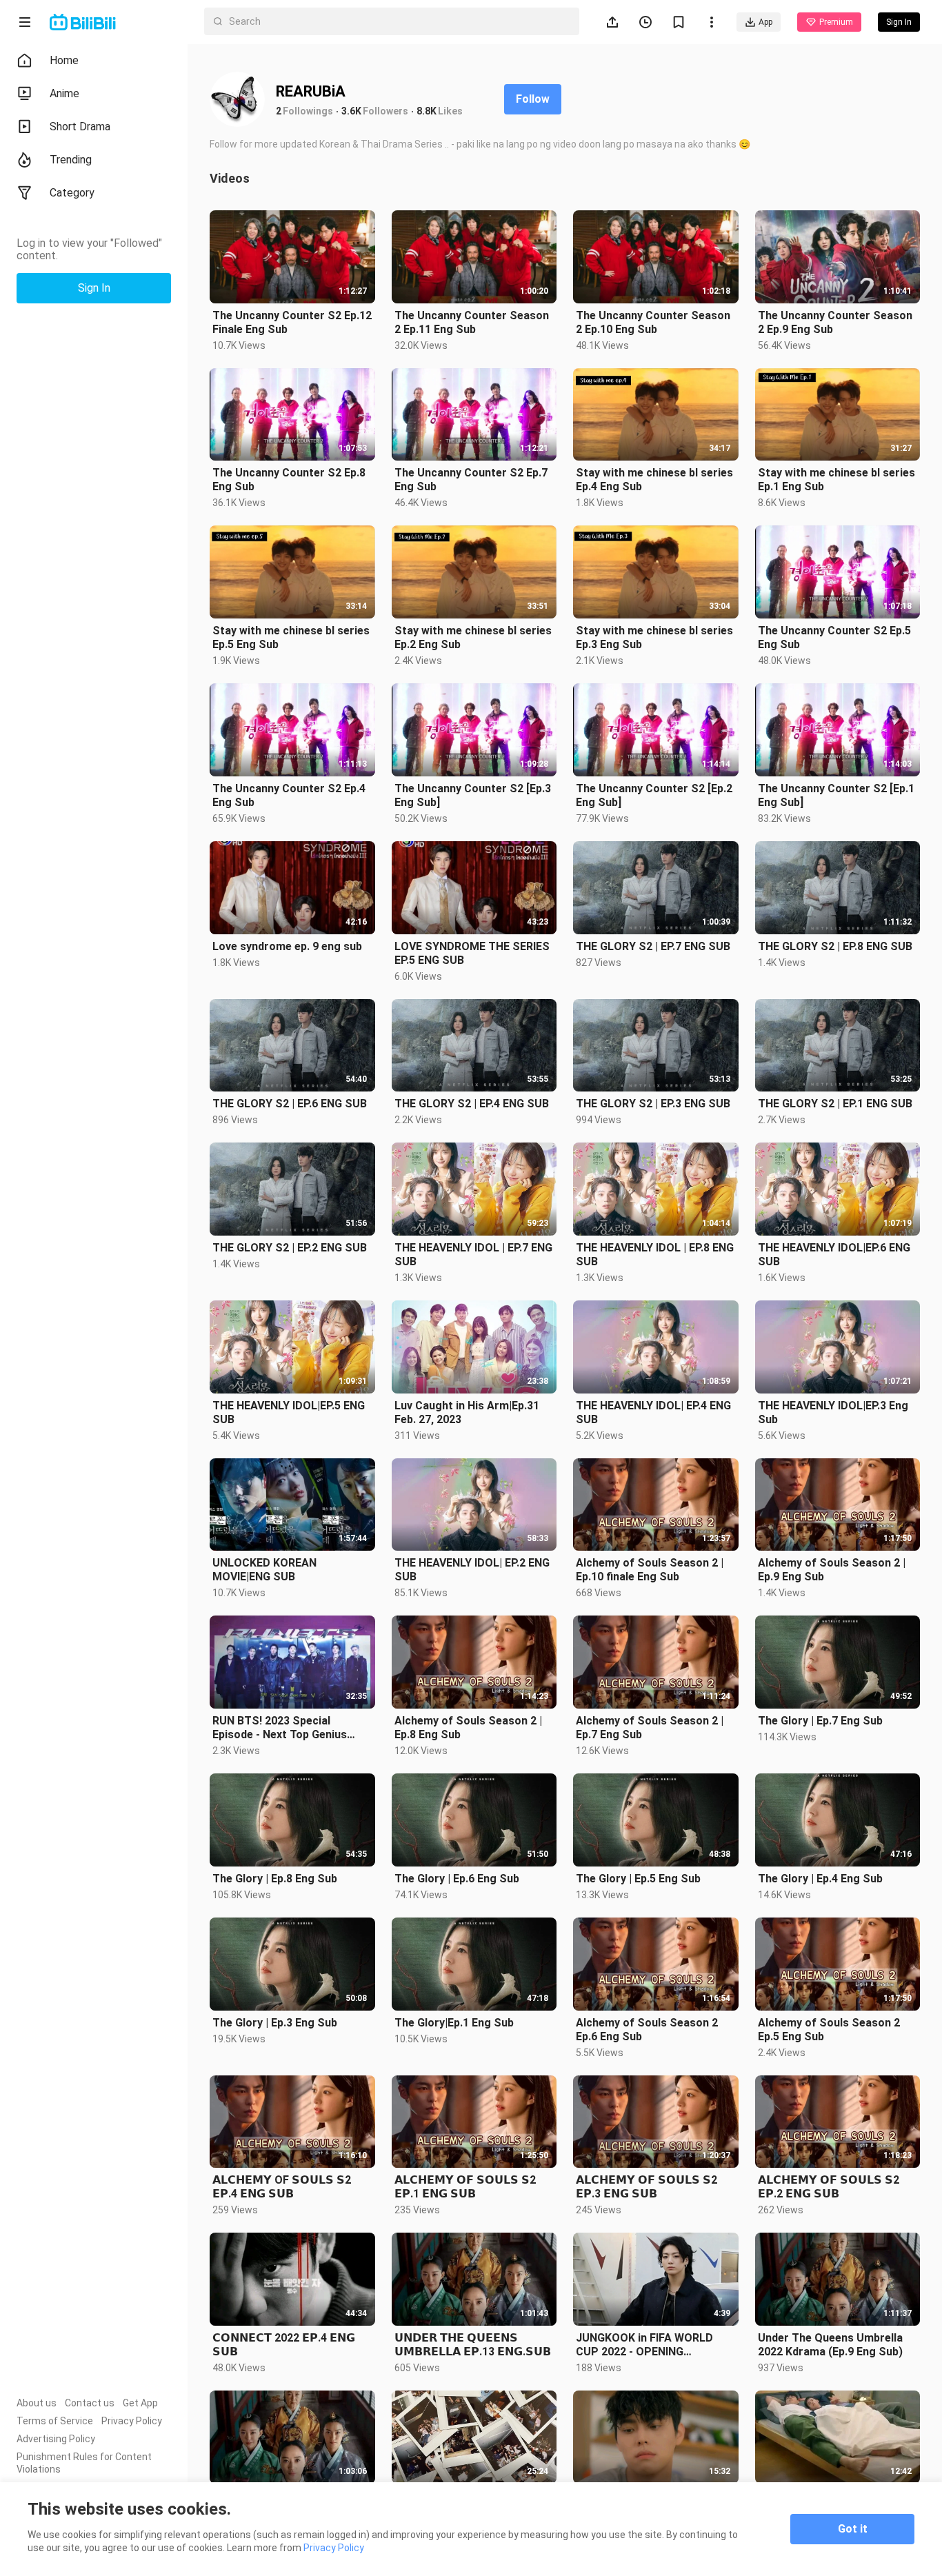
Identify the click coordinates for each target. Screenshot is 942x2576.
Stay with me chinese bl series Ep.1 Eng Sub (836, 480)
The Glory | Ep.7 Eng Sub (820, 1721)
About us (37, 2403)
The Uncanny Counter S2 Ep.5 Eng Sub (834, 637)
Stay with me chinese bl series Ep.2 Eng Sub (473, 637)
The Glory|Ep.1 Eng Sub (454, 2023)
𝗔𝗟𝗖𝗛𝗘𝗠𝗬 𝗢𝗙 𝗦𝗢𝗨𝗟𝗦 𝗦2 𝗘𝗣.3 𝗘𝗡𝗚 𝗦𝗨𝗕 (647, 2187)
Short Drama (80, 127)
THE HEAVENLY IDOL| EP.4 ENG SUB (653, 1412)
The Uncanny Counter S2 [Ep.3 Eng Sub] (473, 795)
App (765, 22)
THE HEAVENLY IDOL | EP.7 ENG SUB (473, 1255)
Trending (71, 160)
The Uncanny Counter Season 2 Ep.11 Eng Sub (472, 322)
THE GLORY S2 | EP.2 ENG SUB (290, 1248)
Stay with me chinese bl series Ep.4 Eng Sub (654, 480)
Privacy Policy (132, 2421)
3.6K (351, 111)
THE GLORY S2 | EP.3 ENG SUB (653, 1104)
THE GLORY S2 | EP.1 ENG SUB (835, 1104)
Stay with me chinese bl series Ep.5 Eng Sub (291, 637)
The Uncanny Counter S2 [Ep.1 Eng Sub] (836, 795)
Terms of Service (55, 2421)
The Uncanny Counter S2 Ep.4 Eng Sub (289, 795)
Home (64, 60)
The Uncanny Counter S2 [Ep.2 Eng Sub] (654, 795)
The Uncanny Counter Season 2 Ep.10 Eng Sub (653, 322)
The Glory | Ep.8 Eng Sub (275, 1879)
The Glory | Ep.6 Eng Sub (457, 1879)
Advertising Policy (56, 2439)
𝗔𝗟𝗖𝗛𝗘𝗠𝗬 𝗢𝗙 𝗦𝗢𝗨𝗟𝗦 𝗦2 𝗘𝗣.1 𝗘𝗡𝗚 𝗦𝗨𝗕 (465, 2187)
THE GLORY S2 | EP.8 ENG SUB (835, 946)
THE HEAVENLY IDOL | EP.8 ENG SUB (655, 1255)
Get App (140, 2403)
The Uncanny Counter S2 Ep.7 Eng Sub (471, 480)
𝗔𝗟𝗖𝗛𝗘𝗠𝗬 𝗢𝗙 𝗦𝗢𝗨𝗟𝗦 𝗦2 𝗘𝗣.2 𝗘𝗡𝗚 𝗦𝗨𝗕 (829, 2187)
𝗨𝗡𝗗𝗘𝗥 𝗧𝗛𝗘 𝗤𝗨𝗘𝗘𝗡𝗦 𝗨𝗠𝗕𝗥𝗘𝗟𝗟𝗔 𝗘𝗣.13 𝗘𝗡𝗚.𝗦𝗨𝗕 (473, 2345)
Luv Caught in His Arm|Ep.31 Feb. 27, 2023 (467, 1412)
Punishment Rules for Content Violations (84, 2463)
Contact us (90, 2403)
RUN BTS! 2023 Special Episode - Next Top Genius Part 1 (280, 1728)
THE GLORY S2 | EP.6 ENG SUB (290, 1104)
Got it (853, 2529)
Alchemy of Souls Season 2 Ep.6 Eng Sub (647, 2030)
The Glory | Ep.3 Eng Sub (275, 2023)
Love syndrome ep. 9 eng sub (287, 946)
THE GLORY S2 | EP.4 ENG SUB (472, 1104)
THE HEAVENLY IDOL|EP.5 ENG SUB (289, 1412)
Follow (533, 99)
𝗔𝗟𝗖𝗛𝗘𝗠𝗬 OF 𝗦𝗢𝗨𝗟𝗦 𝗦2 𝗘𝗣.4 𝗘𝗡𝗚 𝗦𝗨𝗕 (282, 2187)
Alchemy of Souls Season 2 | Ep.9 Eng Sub (832, 1570)
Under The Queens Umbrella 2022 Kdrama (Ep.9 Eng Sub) (830, 2345)
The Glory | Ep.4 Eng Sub (820, 1879)
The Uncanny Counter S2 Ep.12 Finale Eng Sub (292, 322)
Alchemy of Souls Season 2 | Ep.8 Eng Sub (468, 1728)
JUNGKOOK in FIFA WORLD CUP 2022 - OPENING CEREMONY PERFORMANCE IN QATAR (654, 2345)
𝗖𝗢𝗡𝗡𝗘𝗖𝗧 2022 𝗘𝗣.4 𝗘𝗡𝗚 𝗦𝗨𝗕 (284, 2345)
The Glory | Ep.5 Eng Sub (638, 1879)
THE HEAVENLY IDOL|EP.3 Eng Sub (833, 1412)
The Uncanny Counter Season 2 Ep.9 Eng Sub (835, 322)
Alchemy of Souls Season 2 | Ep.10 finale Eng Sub (650, 1570)
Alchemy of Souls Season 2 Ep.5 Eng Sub (829, 2030)
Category (72, 193)
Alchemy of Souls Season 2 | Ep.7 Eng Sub (650, 1728)
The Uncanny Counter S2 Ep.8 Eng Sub (289, 480)
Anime (64, 93)
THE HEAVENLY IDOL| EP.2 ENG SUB (472, 1570)
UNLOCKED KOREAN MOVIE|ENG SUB (264, 1570)
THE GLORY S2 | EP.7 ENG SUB (653, 946)
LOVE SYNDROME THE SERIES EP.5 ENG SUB (472, 953)
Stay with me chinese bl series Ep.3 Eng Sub (654, 637)
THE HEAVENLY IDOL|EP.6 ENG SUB (834, 1255)
